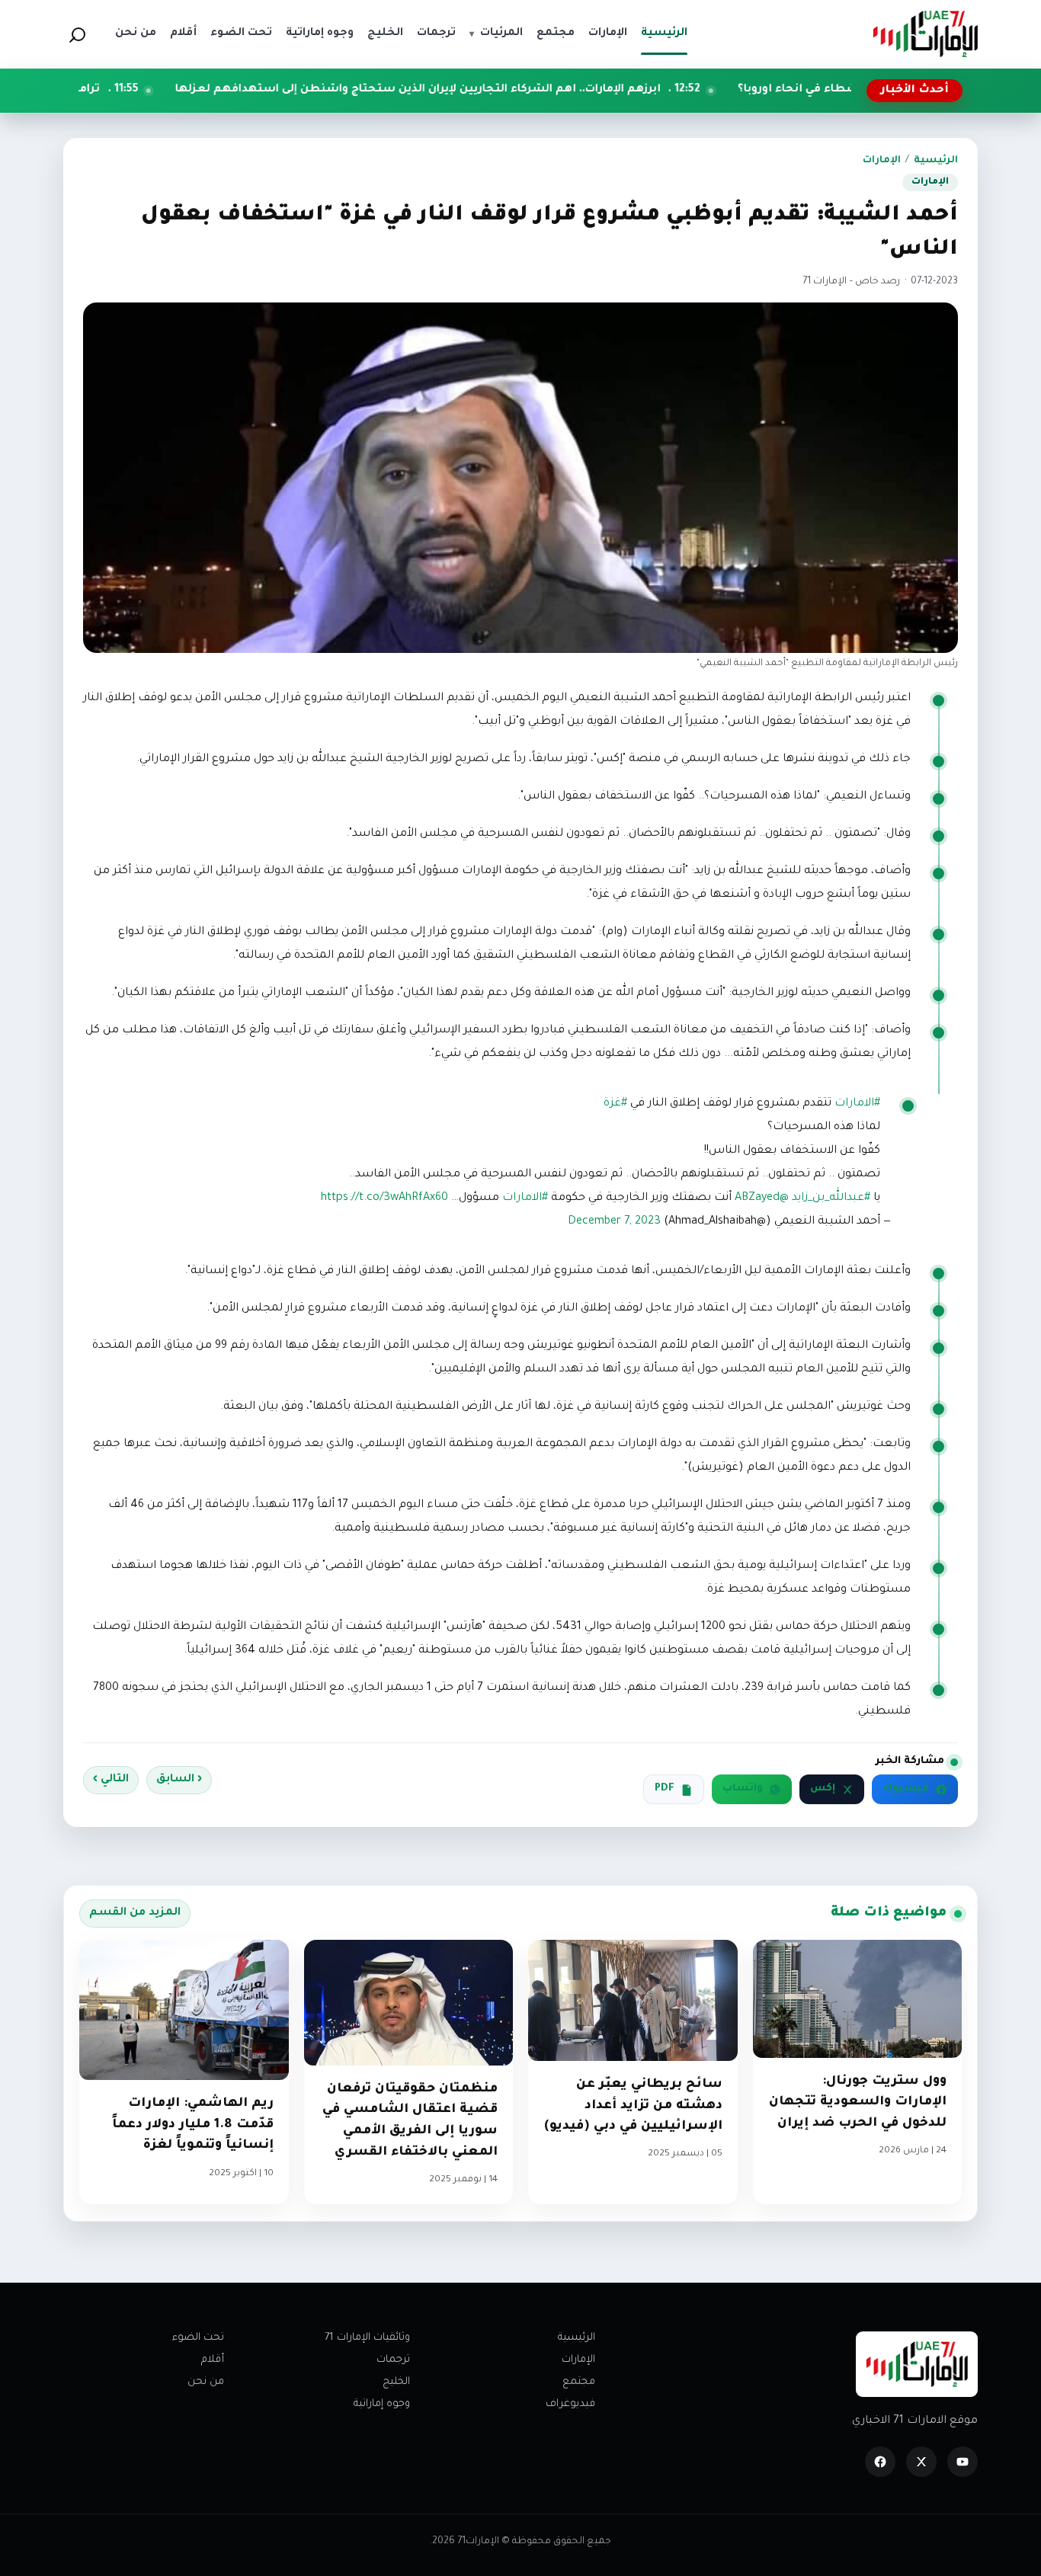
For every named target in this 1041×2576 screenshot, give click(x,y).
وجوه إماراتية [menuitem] (320, 34)
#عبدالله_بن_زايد (831, 1198)
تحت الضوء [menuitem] (241, 34)
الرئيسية (936, 161)
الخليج (396, 2382)
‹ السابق (179, 1780)
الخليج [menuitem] (385, 34)
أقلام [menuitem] (183, 34)
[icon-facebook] (880, 2462)
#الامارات (857, 1104)
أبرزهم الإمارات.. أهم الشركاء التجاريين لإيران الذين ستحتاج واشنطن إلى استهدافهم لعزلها (519, 90)
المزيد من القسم (135, 1913)
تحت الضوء (198, 2338)
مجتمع (579, 2382)
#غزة (615, 1104)
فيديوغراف (570, 2404)
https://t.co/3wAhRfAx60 (384, 1198)
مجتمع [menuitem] (556, 34)
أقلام (213, 2360)
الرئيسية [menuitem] (664, 34)
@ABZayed (762, 1198)
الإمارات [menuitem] (608, 34)
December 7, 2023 (614, 1222)
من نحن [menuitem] (136, 34)
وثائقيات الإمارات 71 (367, 2338)
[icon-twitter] (921, 2462)
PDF (665, 1789)
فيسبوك (906, 1789)
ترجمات (393, 2360)
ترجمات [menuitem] (436, 34)
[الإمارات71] (925, 34)
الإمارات (882, 161)
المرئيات (496, 34)
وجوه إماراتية (382, 2404)
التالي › (111, 1780)
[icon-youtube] (963, 2462)
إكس (823, 1789)
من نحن (206, 2382)
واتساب (743, 1789)
